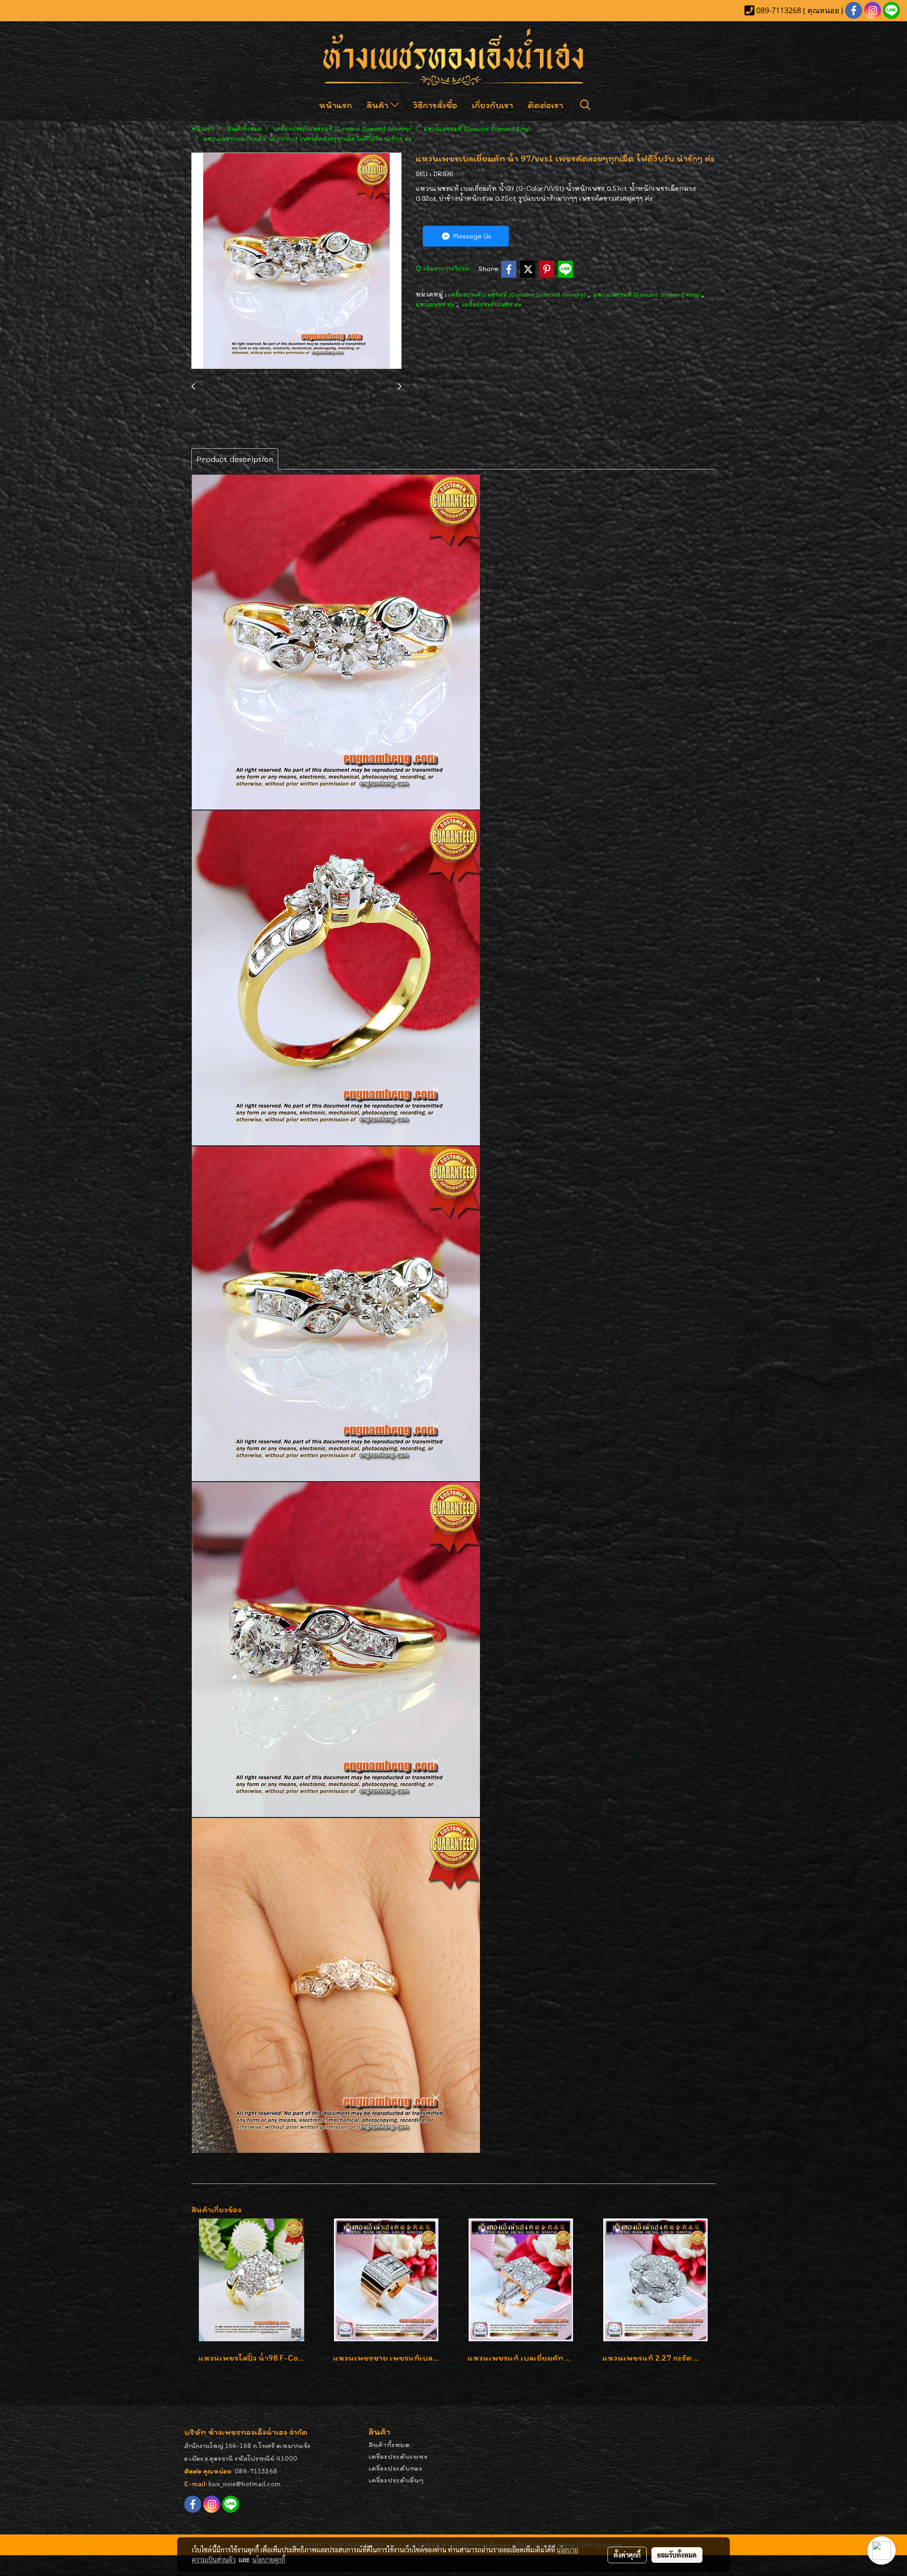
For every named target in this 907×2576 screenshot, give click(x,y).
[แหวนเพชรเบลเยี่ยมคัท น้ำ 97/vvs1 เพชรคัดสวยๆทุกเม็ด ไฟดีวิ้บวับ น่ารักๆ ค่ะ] (296, 261)
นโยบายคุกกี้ (269, 2559)
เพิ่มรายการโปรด (445, 268)
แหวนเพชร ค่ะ (436, 304)
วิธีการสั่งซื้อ (435, 105)
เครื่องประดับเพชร (398, 2456)
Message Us (471, 236)
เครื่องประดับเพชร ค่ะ (492, 304)
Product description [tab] (235, 459)
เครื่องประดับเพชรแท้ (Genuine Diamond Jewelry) (518, 294)
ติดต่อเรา (545, 105)
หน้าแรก (335, 105)
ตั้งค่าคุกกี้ (627, 2555)
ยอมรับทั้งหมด (677, 2555)
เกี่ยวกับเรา (492, 105)
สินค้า (379, 105)
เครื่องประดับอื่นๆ (396, 2480)
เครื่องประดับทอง (395, 2468)
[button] (585, 105)
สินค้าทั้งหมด (389, 2444)
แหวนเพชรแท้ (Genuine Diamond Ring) (647, 294)
